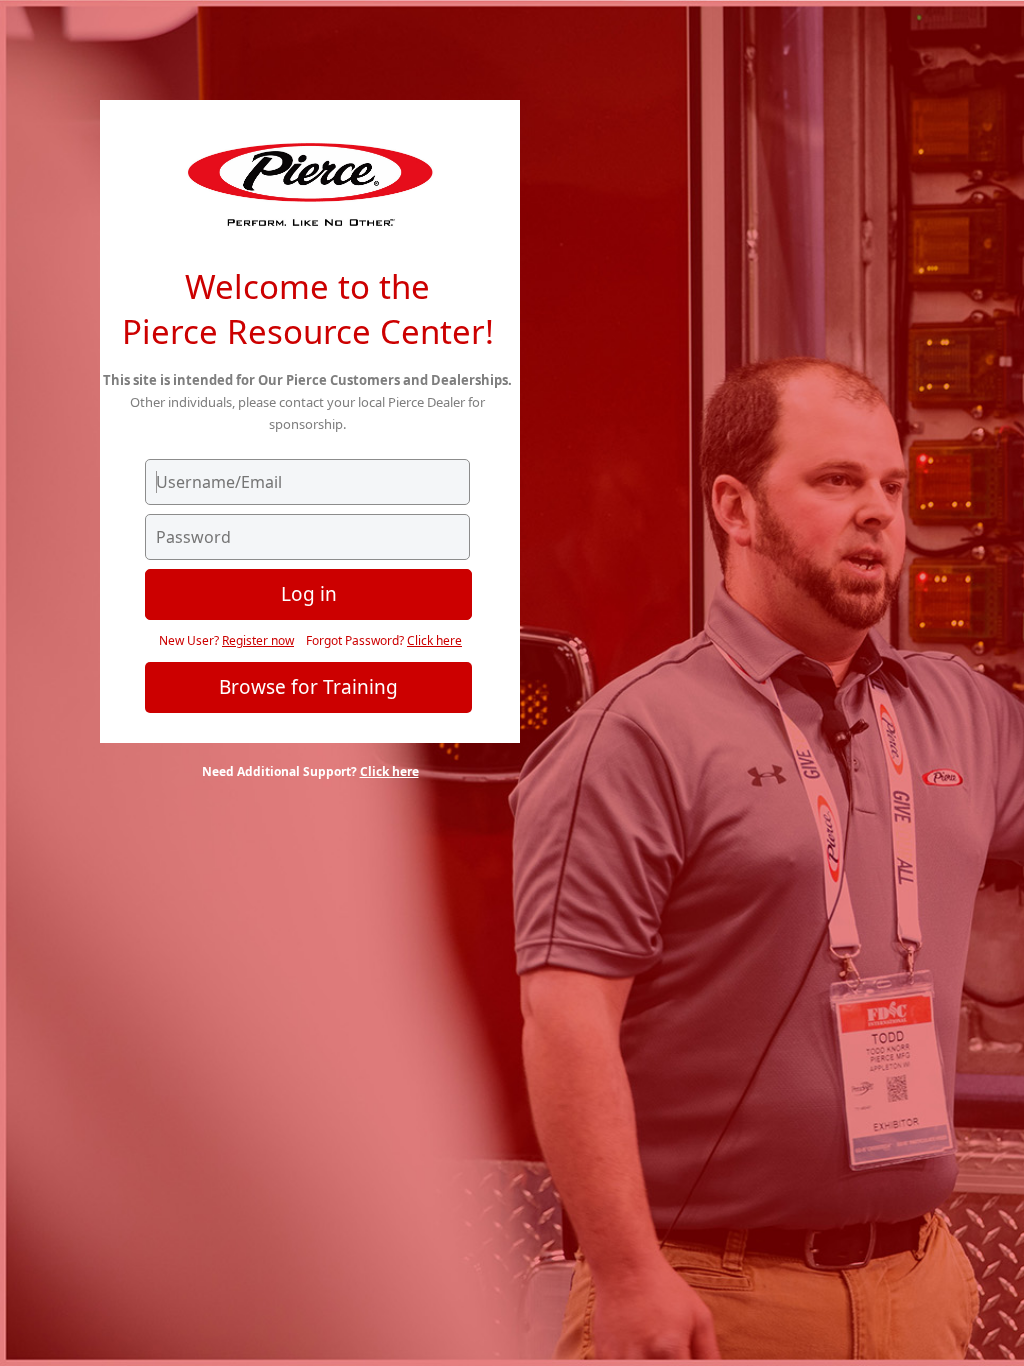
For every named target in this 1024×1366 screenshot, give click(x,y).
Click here (434, 640)
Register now (258, 640)
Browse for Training (308, 687)
